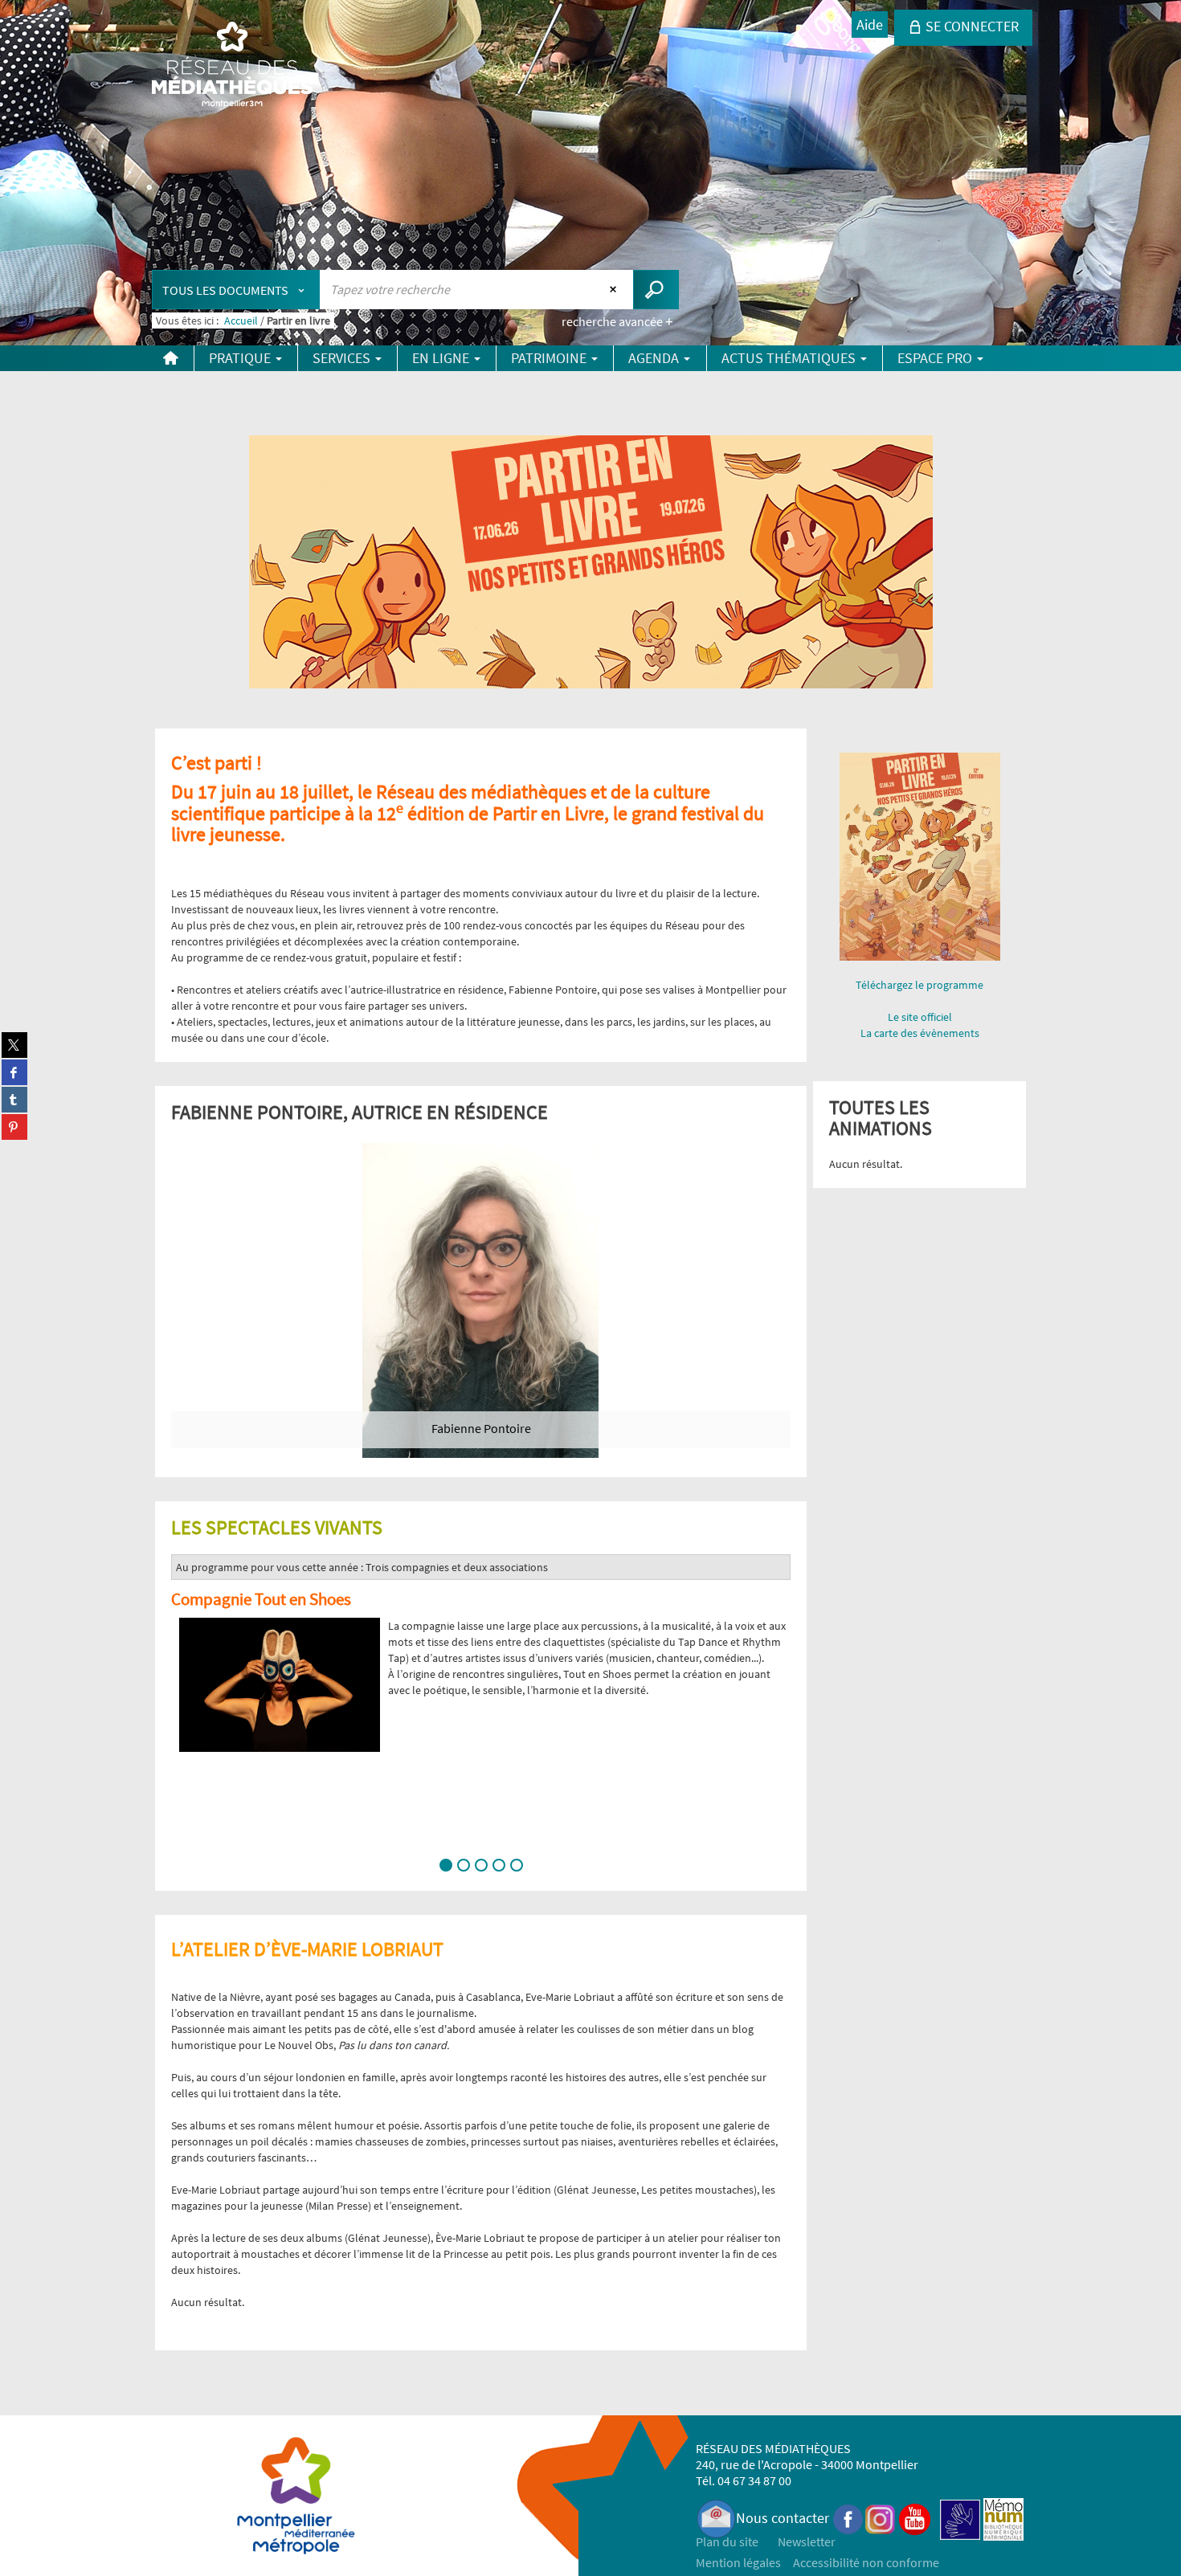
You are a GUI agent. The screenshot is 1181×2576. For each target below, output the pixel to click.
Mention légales (738, 2562)
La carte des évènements (920, 1033)
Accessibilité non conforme (866, 2562)
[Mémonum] (1003, 2518)
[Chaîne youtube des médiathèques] (915, 2518)
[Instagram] (880, 2518)
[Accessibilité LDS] (960, 2518)
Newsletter (807, 2541)
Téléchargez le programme (919, 985)
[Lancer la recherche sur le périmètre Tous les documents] (656, 290)
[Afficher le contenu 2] (464, 1865)
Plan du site (727, 2541)
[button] (189, 1720)
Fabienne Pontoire (481, 1428)
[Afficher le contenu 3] (481, 1865)
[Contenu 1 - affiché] (446, 1865)
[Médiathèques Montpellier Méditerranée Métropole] (232, 66)
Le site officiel (920, 1017)
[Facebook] (848, 2518)
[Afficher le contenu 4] (499, 1865)
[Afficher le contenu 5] (517, 1865)
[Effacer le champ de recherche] (615, 289)
